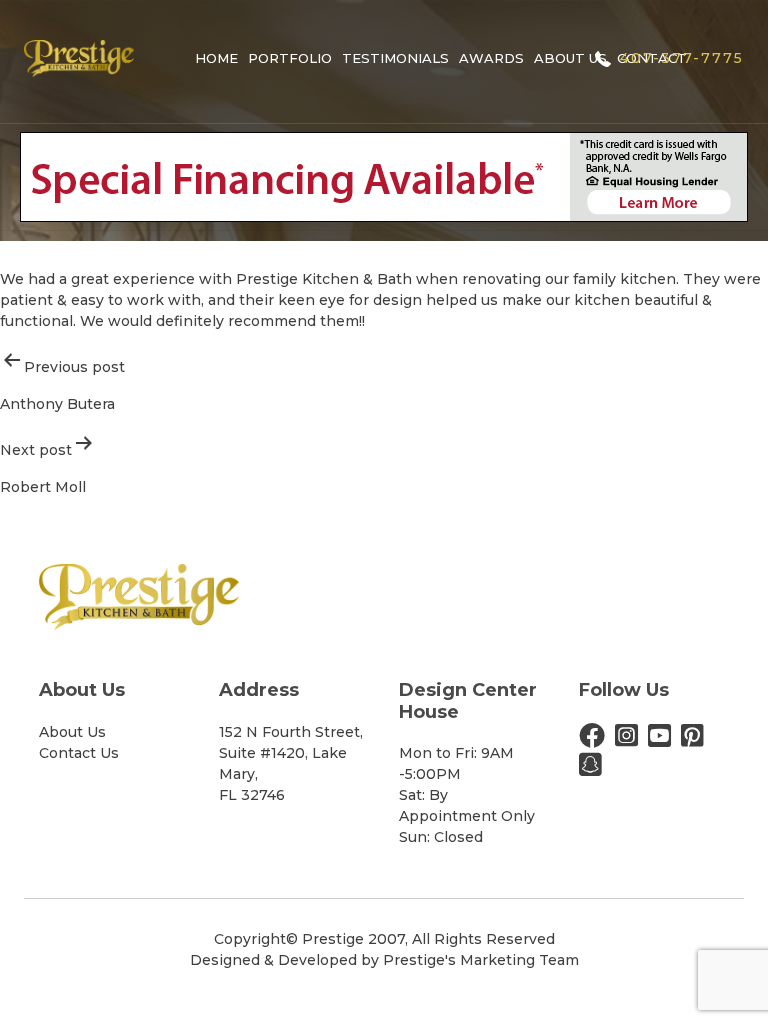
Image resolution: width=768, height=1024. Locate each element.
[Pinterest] (692, 740)
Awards (491, 58)
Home (216, 58)
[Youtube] (659, 740)
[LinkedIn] (590, 769)
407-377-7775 (682, 58)
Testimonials (395, 58)
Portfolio (290, 58)
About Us (570, 58)
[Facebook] (592, 740)
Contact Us (79, 753)
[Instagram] (626, 740)
